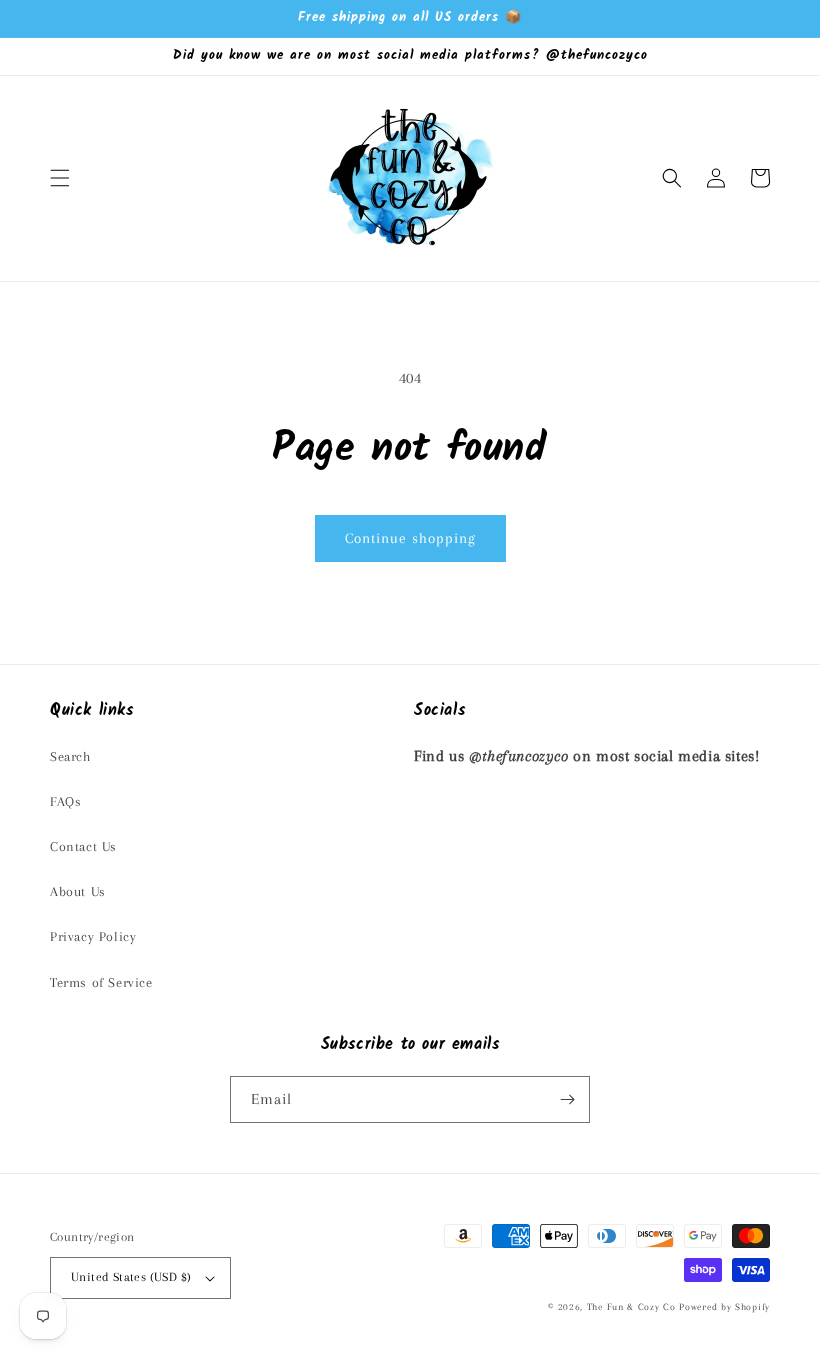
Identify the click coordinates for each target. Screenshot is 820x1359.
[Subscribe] (567, 1099)
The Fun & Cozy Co (631, 1306)
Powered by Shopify (724, 1306)
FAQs (65, 801)
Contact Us (83, 846)
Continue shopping (410, 538)
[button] (60, 178)
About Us (78, 891)
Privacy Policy (93, 936)
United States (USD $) (131, 1277)
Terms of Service (101, 982)
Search (70, 756)
